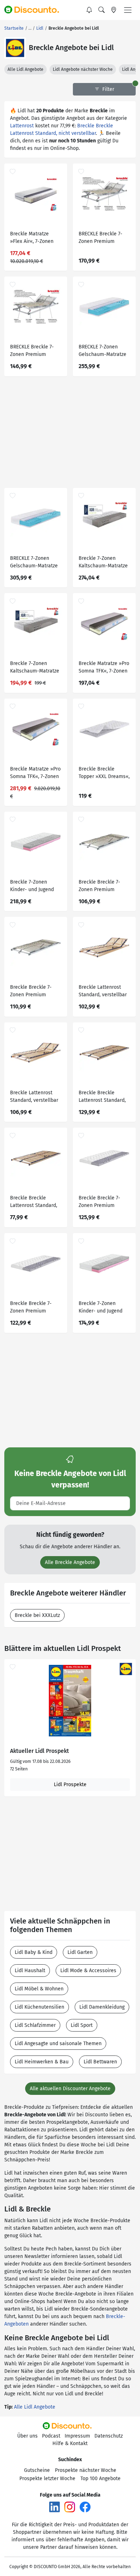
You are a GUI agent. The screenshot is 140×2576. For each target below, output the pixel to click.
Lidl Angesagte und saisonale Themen (58, 2044)
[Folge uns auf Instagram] (70, 2507)
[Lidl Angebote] (15, 48)
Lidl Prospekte (70, 1785)
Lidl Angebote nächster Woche (83, 69)
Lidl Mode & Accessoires (88, 1971)
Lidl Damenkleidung (102, 2007)
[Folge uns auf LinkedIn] (55, 2507)
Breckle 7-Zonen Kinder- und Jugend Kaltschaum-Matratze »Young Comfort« (35, 887)
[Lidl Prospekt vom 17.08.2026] (70, 1701)
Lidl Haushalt (30, 1971)
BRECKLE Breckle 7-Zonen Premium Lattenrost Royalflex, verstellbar (102, 238)
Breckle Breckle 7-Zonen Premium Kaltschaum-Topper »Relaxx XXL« (101, 1203)
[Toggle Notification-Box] (89, 10)
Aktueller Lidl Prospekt (39, 1751)
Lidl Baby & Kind (34, 1952)
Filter (108, 89)
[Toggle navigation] (128, 10)
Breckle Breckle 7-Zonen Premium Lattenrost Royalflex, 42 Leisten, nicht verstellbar (102, 887)
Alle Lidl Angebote (25, 69)
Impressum (77, 2436)
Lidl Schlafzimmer (35, 2025)
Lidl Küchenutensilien (39, 2007)
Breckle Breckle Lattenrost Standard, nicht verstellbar (102, 1097)
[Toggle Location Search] (114, 10)
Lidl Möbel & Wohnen (39, 1989)
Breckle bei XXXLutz (37, 1615)
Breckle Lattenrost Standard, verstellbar (103, 991)
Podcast (51, 2436)
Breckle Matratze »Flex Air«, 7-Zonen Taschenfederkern (32, 238)
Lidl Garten (80, 1952)
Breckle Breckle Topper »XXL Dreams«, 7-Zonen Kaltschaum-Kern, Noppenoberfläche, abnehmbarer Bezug (104, 774)
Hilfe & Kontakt (70, 2443)
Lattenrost (22, 126)
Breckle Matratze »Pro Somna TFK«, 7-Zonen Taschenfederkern (104, 668)
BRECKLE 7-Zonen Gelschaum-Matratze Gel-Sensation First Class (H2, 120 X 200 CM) (102, 351)
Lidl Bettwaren (100, 2062)
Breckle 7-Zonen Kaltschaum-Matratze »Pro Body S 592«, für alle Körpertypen (103, 563)
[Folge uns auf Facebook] (85, 2507)
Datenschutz (109, 2436)
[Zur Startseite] (35, 10)
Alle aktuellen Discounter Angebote (70, 2089)
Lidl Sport (82, 2025)
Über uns (27, 2436)
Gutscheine (37, 2470)
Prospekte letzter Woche (47, 2479)
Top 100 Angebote (101, 2479)
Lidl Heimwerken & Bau (42, 2062)
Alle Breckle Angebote (70, 1562)
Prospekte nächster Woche (86, 2470)
